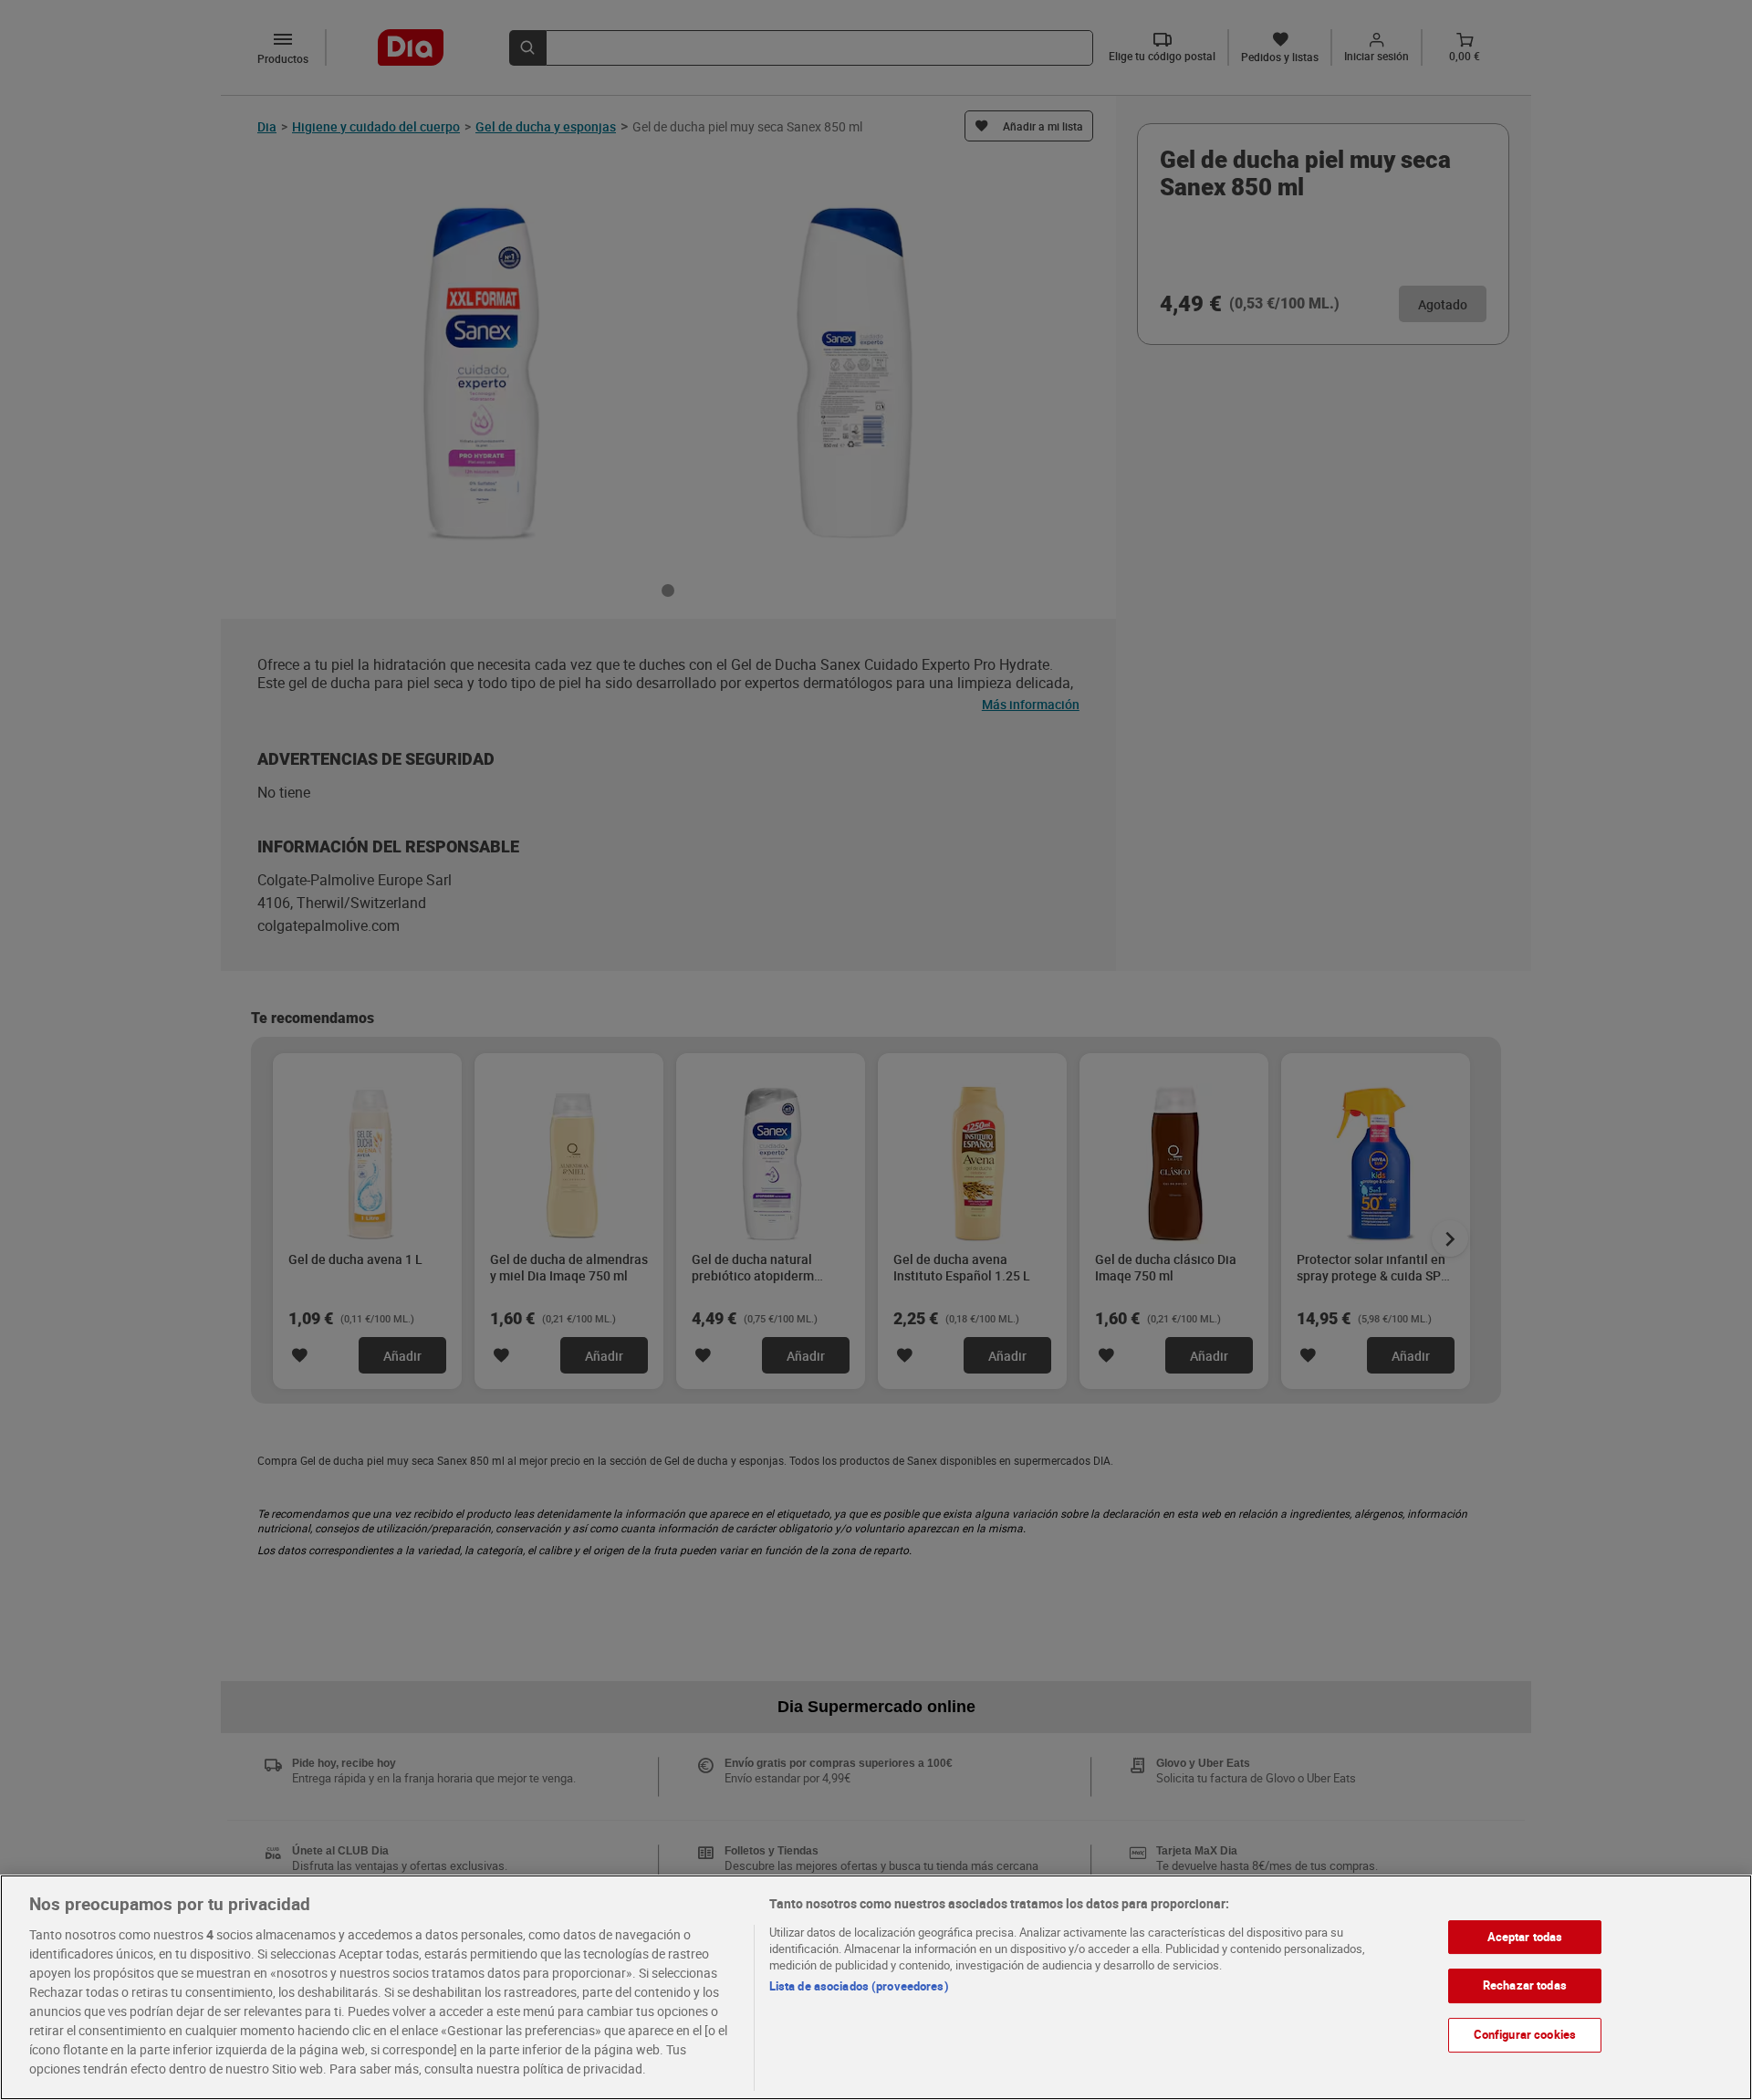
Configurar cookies (1525, 2034)
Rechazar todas (1525, 1985)
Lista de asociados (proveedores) (859, 1986)
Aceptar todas (1525, 1937)
